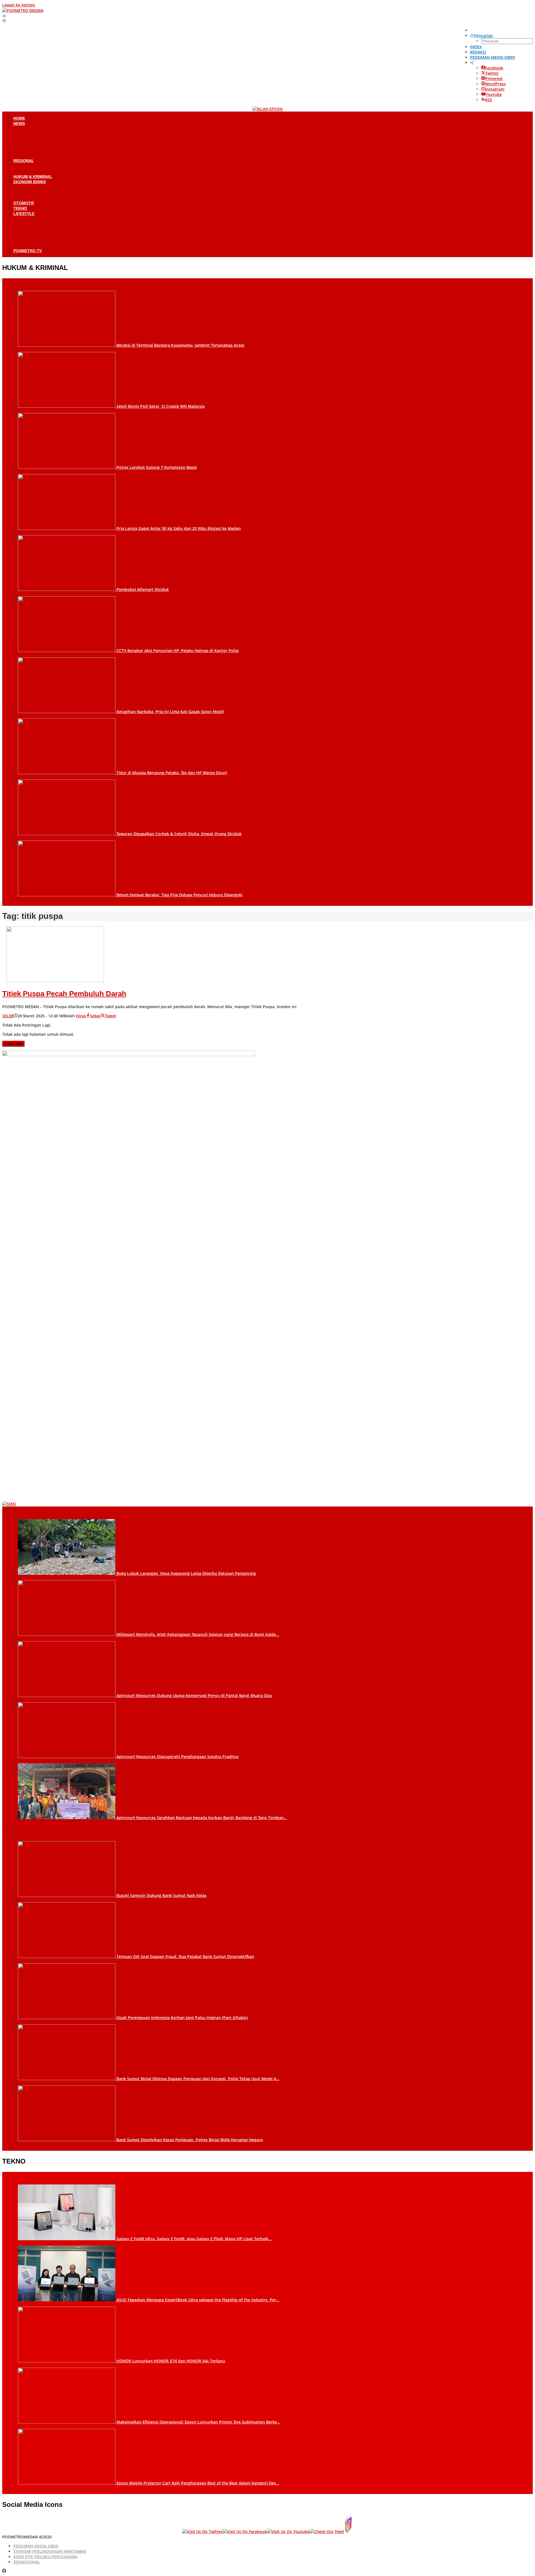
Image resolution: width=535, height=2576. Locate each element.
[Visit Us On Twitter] (202, 2532)
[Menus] (4, 16)
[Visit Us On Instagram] (348, 2532)
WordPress (495, 84)
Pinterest (494, 79)
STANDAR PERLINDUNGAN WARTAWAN (50, 2551)
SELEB (8, 1016)
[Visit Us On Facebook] (245, 2532)
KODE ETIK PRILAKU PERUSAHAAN (45, 2557)
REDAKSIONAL (27, 2562)
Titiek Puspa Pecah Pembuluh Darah (64, 994)
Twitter (492, 73)
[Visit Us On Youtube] (288, 2532)
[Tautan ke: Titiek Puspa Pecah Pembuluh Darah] (55, 981)
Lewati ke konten (19, 5)
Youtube (494, 94)
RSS (489, 100)
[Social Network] (472, 63)
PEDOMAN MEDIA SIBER (36, 2546)
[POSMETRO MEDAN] (23, 10)
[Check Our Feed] (327, 2532)
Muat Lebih (13, 1044)
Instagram (495, 89)
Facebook (494, 68)
